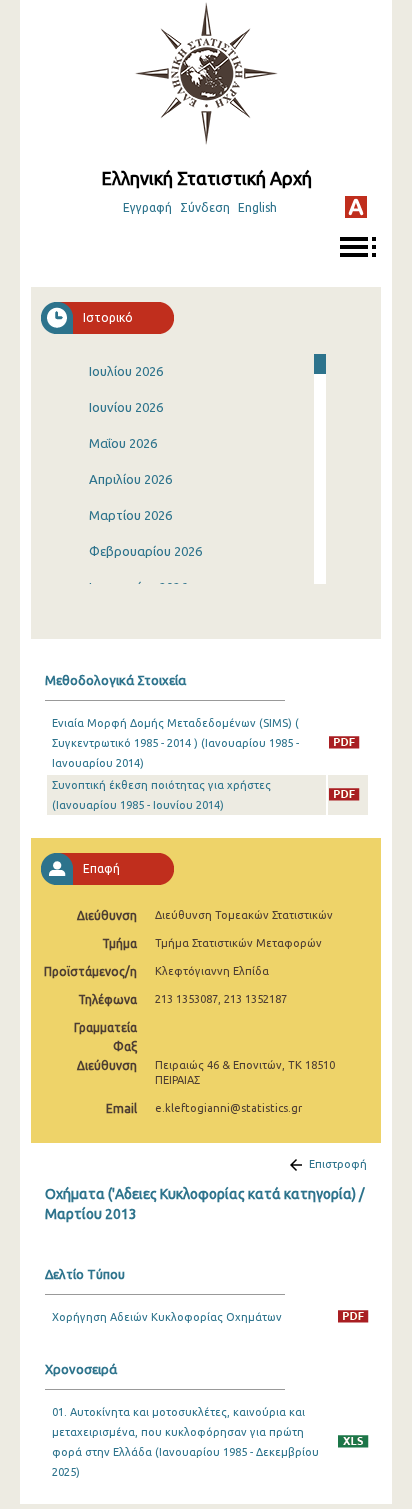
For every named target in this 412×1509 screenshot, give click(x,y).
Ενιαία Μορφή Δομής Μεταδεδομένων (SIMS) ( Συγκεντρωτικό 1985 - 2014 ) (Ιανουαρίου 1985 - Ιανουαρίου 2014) (175, 743)
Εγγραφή (147, 207)
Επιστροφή (338, 1164)
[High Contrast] (356, 207)
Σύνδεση (205, 207)
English (257, 207)
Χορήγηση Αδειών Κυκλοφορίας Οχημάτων (167, 1317)
